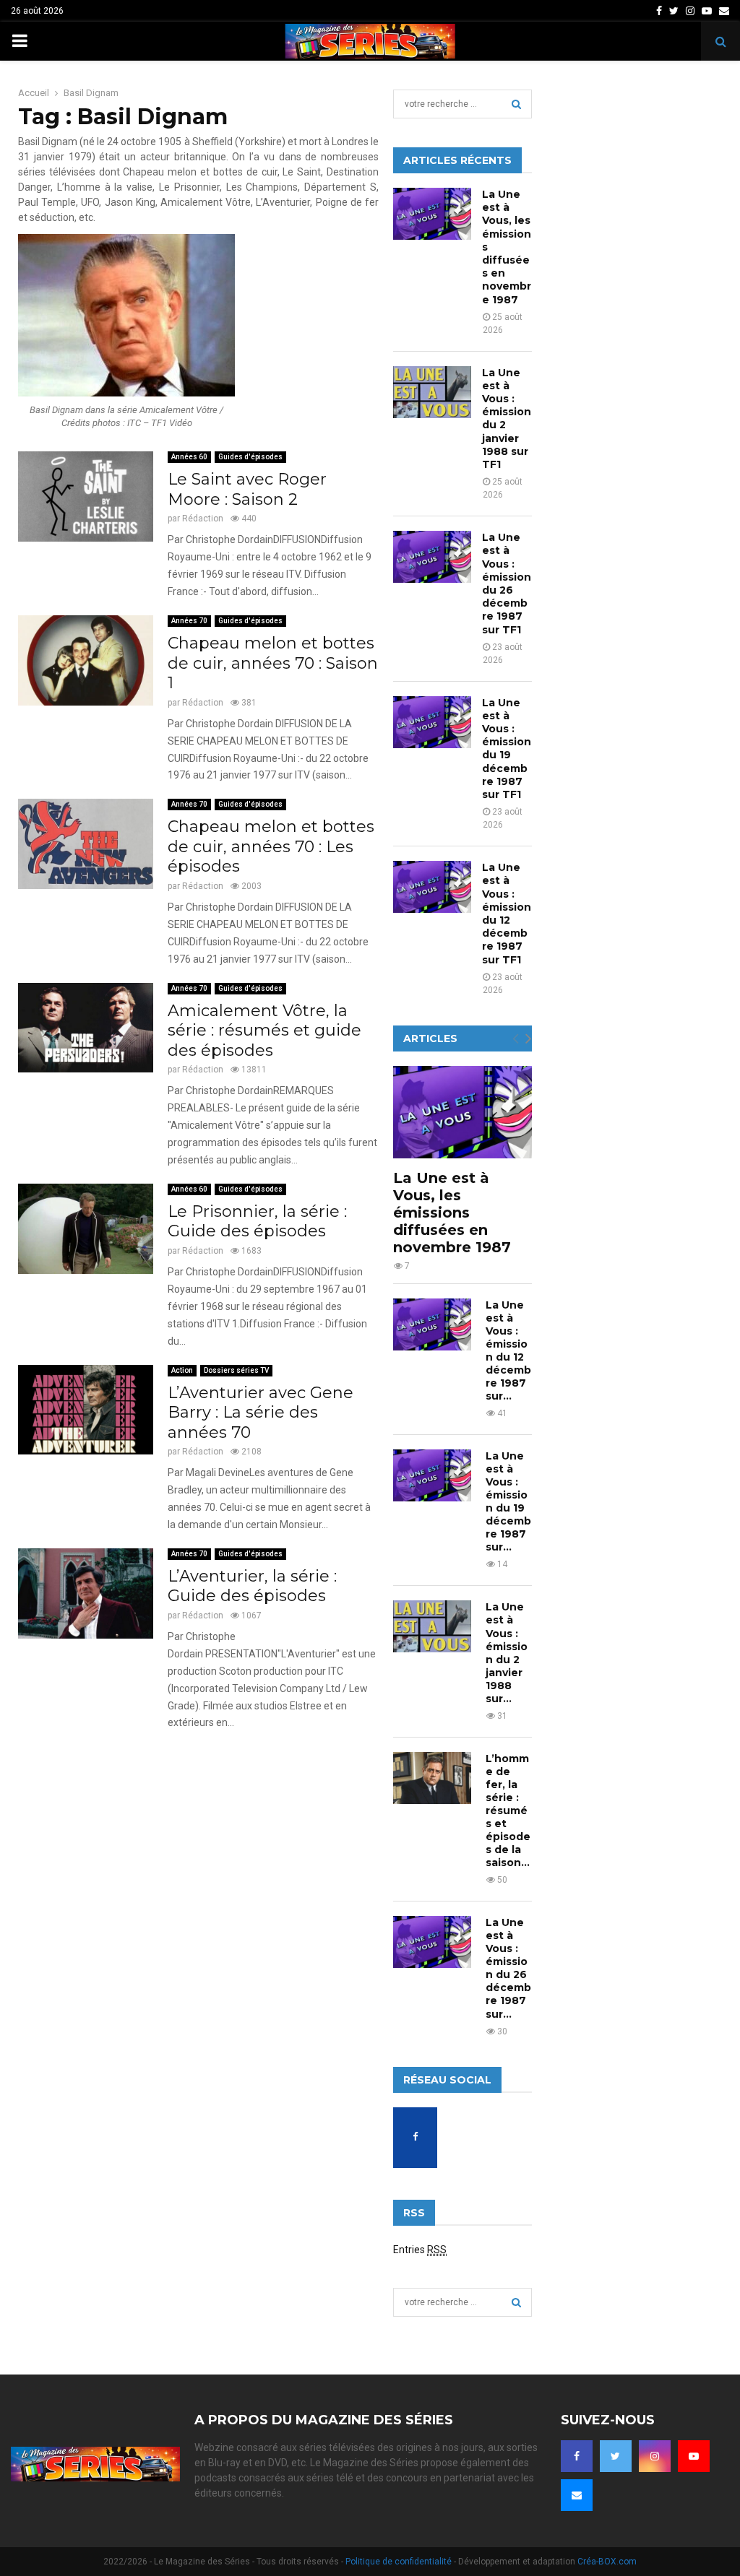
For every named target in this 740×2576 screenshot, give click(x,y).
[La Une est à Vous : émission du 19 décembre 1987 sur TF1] (432, 722)
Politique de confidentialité (399, 2562)
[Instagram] (655, 2456)
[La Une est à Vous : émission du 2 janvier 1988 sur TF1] (432, 392)
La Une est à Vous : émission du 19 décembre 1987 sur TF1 (507, 749)
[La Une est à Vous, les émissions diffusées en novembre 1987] (432, 214)
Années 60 (189, 457)
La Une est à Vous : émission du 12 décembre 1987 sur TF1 (507, 913)
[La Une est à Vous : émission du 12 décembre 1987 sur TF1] (432, 887)
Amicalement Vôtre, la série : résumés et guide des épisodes (264, 1031)
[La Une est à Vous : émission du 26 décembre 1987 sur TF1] (432, 557)
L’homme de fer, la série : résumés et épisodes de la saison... (508, 1810)
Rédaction (203, 519)
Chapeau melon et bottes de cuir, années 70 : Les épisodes (271, 846)
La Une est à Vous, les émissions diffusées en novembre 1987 (452, 1213)
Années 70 (189, 621)
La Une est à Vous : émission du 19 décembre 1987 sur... (508, 1501)
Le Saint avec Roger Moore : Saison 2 (247, 489)
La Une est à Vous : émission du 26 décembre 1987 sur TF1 (507, 583)
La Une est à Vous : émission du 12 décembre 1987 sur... (508, 1350)
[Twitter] (616, 2456)
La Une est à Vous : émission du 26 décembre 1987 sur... (508, 1968)
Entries (420, 2250)
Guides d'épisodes (250, 457)
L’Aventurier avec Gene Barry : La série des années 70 (261, 1413)
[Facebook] (577, 2456)
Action (182, 1370)
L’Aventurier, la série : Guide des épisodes (252, 1586)
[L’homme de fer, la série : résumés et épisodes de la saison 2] (432, 1778)
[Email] (577, 2495)
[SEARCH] (516, 104)
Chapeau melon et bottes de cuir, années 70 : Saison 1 (273, 663)
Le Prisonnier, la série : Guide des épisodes (257, 1222)
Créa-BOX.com (607, 2562)
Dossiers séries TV (236, 1370)
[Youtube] (694, 2456)
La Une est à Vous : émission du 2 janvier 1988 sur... (507, 1652)
